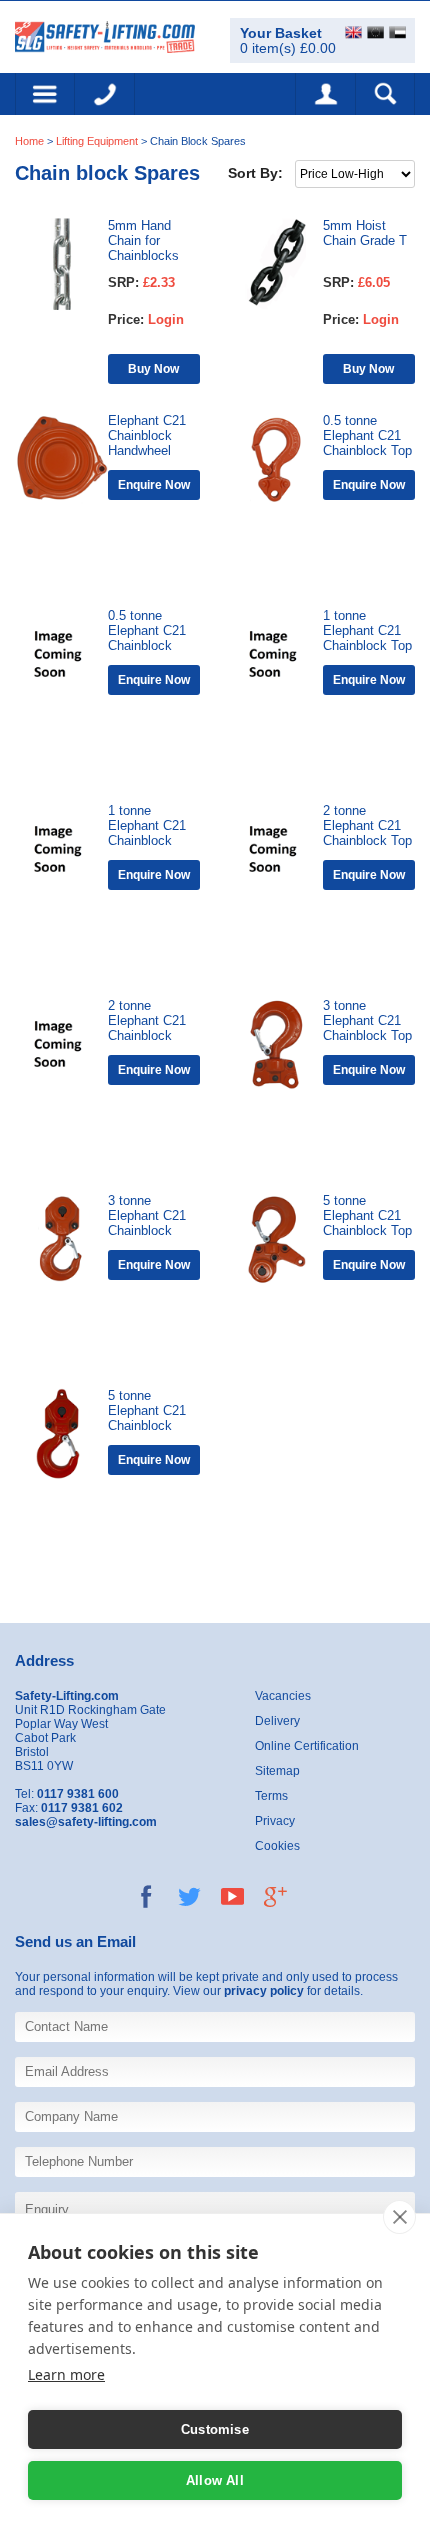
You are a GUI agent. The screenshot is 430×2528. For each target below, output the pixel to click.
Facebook (146, 1896)
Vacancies (283, 1696)
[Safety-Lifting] (105, 35)
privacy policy (264, 1991)
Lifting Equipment (97, 141)
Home (29, 141)
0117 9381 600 (105, 94)
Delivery (277, 1721)
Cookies (277, 1846)
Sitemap (277, 1771)
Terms (271, 1796)
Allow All (215, 2480)
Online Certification (307, 1746)
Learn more (66, 2374)
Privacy (275, 1821)
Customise (215, 2429)
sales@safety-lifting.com (86, 1822)
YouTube (232, 1896)
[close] (399, 2217)
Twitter (189, 1896)
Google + (275, 1896)
